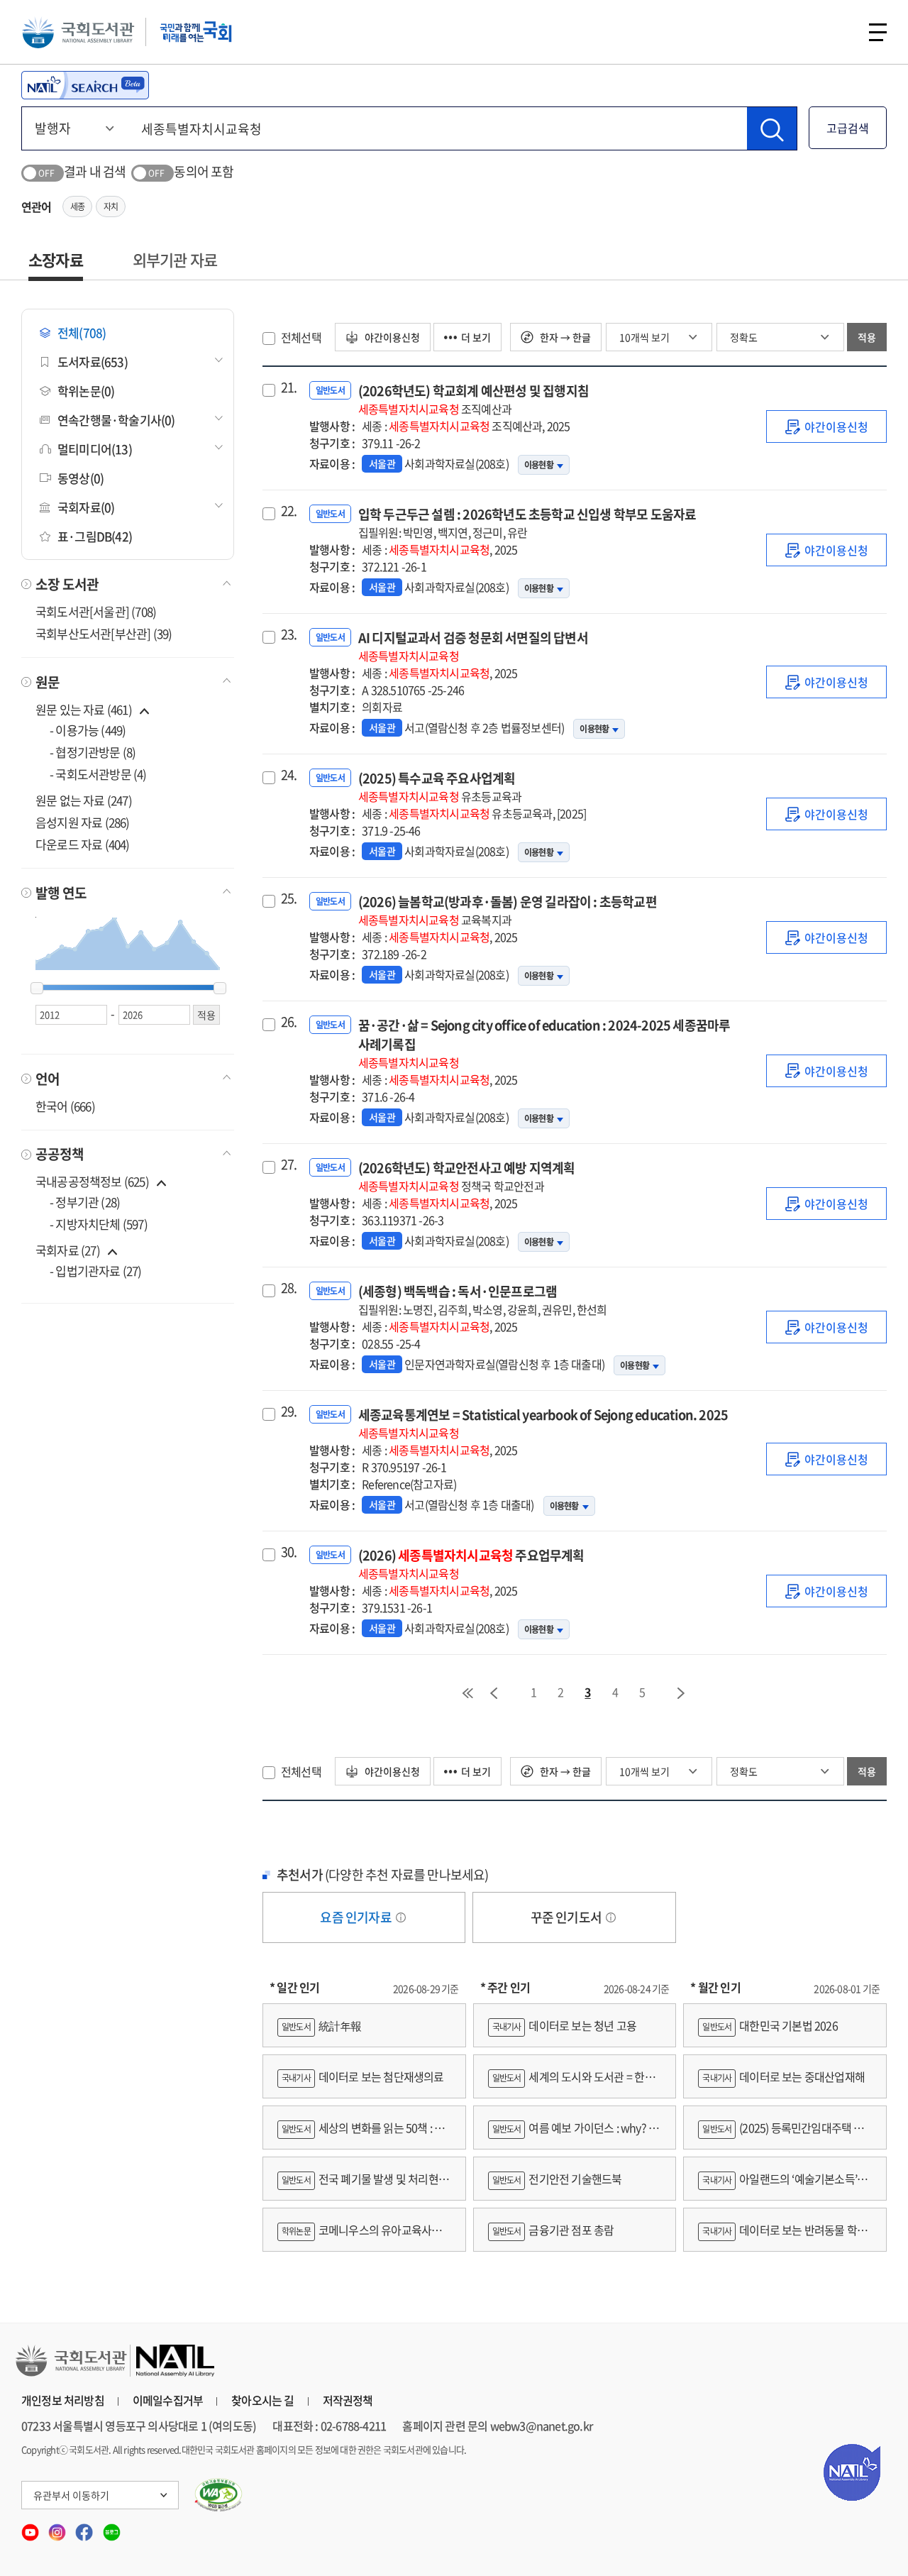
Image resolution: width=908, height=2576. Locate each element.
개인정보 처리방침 (63, 2400)
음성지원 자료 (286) (83, 822)
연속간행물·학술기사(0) (116, 420)
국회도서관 (78, 32)
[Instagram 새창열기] (58, 2528)
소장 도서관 (67, 584)
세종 (77, 207)
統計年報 (322, 2025)
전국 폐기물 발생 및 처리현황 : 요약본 (363, 2185)
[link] (826, 426)
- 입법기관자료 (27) (96, 1271)
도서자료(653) (93, 362)
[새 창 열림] (219, 2495)
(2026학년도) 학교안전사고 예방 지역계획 (467, 1176)
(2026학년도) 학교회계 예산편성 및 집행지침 (474, 399)
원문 (48, 682)
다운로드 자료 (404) (83, 844)
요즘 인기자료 (357, 1917)
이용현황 (539, 465)
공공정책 (60, 1154)
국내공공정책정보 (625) (92, 1181)
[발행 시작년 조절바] (37, 989)
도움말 (401, 1917)
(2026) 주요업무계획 (471, 1564)
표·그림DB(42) (95, 536)
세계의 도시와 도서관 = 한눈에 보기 (571, 2083)
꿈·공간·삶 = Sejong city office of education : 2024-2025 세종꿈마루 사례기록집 (544, 1043)
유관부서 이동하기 (71, 2495)
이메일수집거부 (168, 2400)
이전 (494, 1693)
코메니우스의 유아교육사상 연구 (359, 2236)
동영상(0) (81, 478)
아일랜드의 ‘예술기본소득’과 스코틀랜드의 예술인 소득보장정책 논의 (782, 2185)
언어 (48, 1079)
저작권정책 (348, 2400)
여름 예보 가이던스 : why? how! (572, 2134)
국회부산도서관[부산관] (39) (104, 633)
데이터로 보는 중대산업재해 (784, 2076)
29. (289, 1411)
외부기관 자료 (175, 259)
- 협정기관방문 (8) (93, 752)
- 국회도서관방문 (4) (98, 774)
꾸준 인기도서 (567, 1917)
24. (289, 775)
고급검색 (848, 128)
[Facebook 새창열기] (85, 2528)
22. (289, 511)
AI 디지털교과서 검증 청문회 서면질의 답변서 (473, 646)
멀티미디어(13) (95, 449)
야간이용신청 (391, 337)
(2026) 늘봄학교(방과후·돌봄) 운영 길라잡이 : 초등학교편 (508, 910)
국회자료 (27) (68, 1250)
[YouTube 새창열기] (31, 2528)
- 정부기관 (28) (85, 1202)
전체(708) (82, 332)
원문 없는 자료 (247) (84, 800)
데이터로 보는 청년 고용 (564, 2025)
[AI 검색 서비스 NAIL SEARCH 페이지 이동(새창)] (85, 85)
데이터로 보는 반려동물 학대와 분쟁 (782, 2236)
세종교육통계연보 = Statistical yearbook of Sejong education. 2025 (543, 1423)
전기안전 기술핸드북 (557, 2179)
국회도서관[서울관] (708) (96, 611)
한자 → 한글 (564, 337)
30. (289, 1552)
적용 (867, 337)
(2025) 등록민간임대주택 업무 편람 (781, 2134)
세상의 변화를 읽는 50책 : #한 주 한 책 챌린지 (364, 2134)
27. (289, 1165)
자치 (111, 207)
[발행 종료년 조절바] (220, 989)
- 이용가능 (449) (88, 730)
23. (289, 634)
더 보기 (476, 337)
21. (289, 387)
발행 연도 (61, 893)
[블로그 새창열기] (112, 2528)
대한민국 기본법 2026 (770, 2025)
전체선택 (301, 337)
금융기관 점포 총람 (553, 2230)
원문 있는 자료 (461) (85, 709)
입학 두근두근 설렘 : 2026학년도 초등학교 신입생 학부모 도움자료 (527, 523)
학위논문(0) (86, 391)
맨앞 (467, 1693)
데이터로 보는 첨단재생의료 (363, 2076)
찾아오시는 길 (262, 2400)
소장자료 (56, 259)
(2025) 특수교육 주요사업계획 (440, 787)
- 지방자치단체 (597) (99, 1224)
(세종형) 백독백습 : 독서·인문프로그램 (483, 1300)
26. (289, 1022)
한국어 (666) (65, 1106)
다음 (682, 1693)
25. (289, 898)
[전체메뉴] (878, 32)
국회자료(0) (86, 507)
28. (289, 1288)
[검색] (772, 128)
